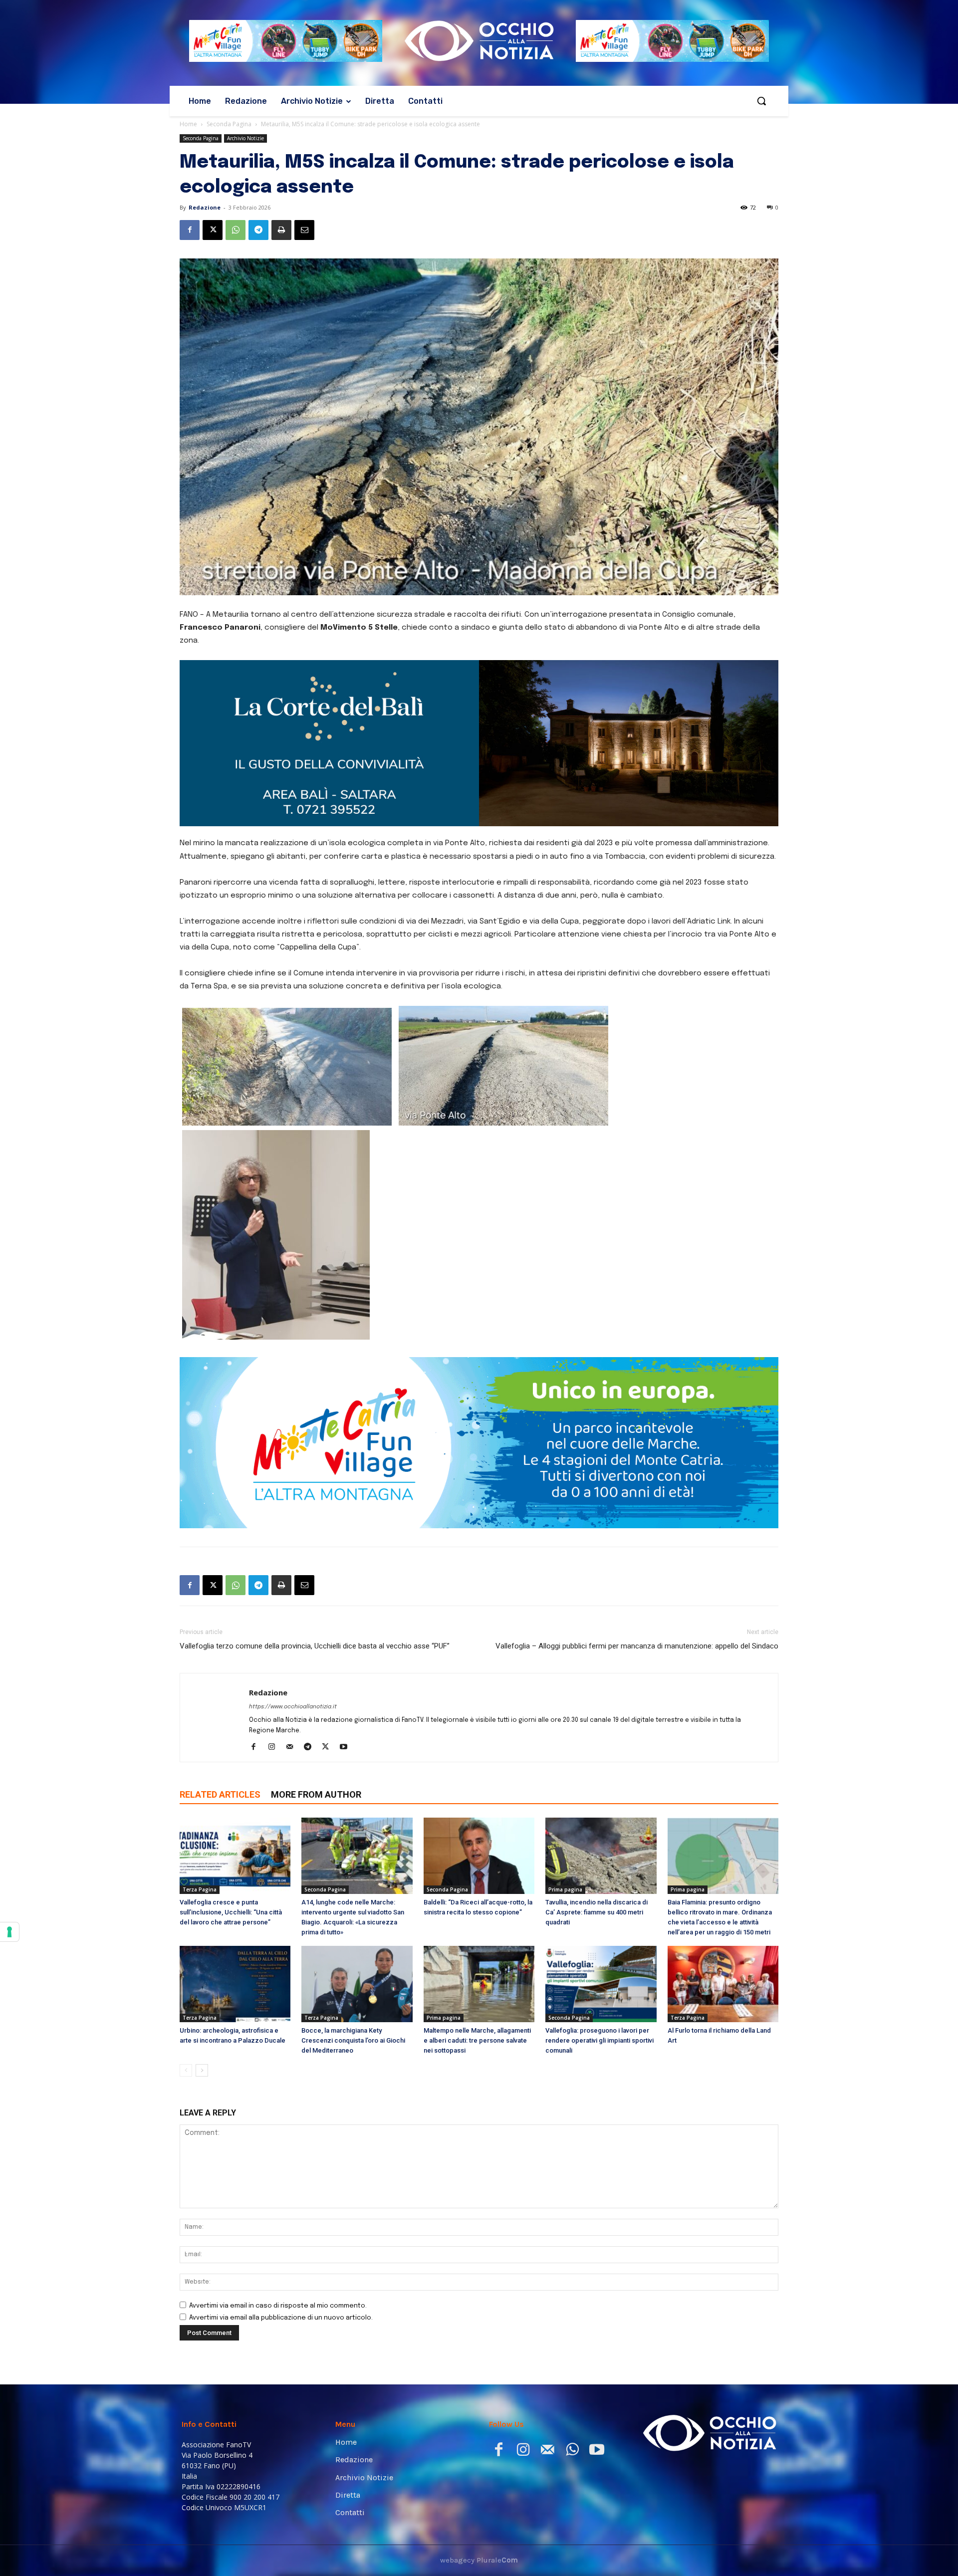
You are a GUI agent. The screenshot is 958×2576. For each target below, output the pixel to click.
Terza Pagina (200, 1797)
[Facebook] (190, 230)
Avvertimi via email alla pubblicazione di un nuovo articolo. (281, 2225)
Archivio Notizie (245, 138)
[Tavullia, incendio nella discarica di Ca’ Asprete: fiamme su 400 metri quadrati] (601, 1763)
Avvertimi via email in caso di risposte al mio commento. (278, 2214)
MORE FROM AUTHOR (316, 1702)
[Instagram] (275, 1655)
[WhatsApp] (236, 230)
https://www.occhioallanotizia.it (293, 1615)
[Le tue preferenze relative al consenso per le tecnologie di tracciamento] (9, 1932)
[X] (213, 230)
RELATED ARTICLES (220, 1702)
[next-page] (202, 1978)
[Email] (304, 230)
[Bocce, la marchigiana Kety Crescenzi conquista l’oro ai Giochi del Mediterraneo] (357, 1892)
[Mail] (293, 1655)
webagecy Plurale (479, 2468)
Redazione (205, 207)
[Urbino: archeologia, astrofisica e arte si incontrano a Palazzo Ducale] (235, 1892)
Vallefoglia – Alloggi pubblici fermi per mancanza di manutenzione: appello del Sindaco (637, 1554)
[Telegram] (258, 230)
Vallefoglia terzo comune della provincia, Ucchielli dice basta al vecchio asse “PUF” (315, 1554)
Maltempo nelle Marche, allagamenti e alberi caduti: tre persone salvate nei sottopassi (477, 1948)
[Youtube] (347, 1655)
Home (188, 124)
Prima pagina (565, 1797)
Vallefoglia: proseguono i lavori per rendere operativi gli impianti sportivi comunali (599, 1948)
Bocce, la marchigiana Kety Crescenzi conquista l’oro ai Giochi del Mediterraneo (353, 1948)
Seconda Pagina (229, 124)
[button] (761, 101)
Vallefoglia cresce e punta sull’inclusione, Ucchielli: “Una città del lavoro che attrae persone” (231, 1820)
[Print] (281, 230)
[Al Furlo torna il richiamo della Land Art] (723, 1892)
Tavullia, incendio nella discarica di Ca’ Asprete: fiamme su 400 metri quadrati (597, 1820)
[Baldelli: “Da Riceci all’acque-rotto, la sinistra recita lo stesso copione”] (479, 1763)
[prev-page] (186, 1978)
